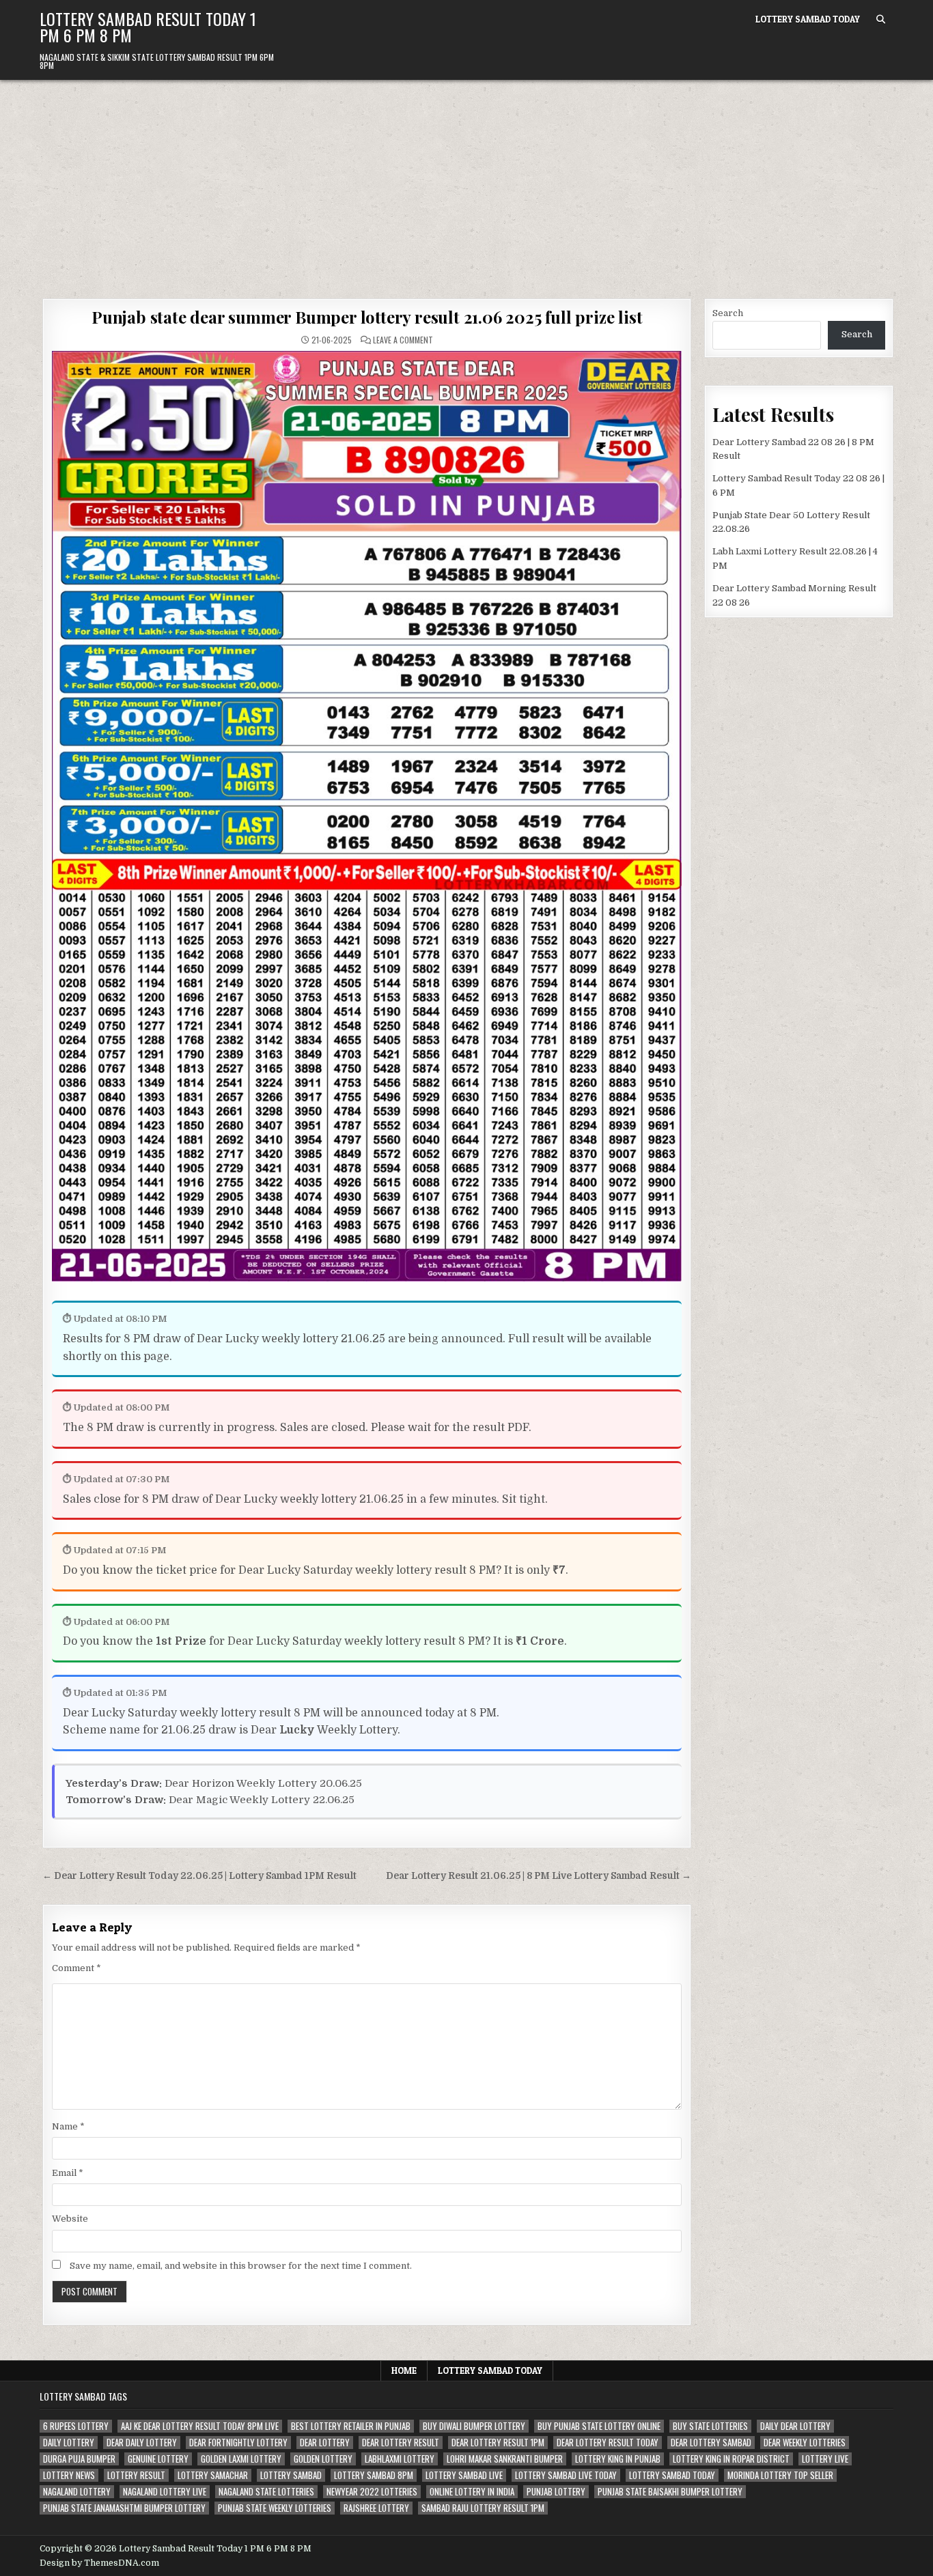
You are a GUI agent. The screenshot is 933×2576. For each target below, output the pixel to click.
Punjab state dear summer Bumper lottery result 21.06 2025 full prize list (367, 317)
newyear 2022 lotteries (372, 2492)
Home (404, 2370)
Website (70, 2219)
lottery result (136, 2475)
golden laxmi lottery (241, 2459)
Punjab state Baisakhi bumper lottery (670, 2492)
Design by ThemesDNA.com (99, 2563)
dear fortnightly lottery (238, 2443)
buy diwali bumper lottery (474, 2426)
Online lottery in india (472, 2492)
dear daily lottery (142, 2443)
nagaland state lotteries (266, 2492)
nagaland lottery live (165, 2492)
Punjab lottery (556, 2492)
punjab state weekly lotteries (275, 2508)
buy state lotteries (710, 2426)
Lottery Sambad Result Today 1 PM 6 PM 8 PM (148, 27)
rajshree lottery (376, 2508)
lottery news (69, 2475)
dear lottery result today (608, 2443)
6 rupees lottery (76, 2426)
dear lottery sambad (711, 2443)
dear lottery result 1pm (498, 2443)
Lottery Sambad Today (808, 19)
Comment (76, 1968)
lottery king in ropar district (731, 2459)
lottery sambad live (464, 2475)
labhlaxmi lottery (400, 2459)
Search (728, 313)
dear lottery (325, 2443)
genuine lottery (158, 2459)
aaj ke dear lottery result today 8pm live (200, 2426)
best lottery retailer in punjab (351, 2426)
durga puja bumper (79, 2459)
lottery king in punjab (618, 2459)
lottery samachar (213, 2475)
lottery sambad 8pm (374, 2475)
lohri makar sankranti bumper (505, 2459)
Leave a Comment (403, 340)
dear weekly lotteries (805, 2443)
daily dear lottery (795, 2426)
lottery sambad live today (566, 2475)
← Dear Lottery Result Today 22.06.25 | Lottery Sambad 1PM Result (199, 1876)
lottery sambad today (672, 2475)
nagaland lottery (77, 2492)
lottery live (825, 2459)
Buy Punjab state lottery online (599, 2426)
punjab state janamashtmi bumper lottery (124, 2508)
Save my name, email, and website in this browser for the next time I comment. (241, 2266)
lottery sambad (291, 2475)
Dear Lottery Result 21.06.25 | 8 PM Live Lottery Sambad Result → (539, 1876)
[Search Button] (881, 19)
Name (68, 2126)
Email (68, 2173)
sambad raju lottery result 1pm (483, 2508)
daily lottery (69, 2443)
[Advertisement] (466, 182)
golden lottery (323, 2459)
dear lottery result (401, 2443)
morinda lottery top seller (780, 2475)
